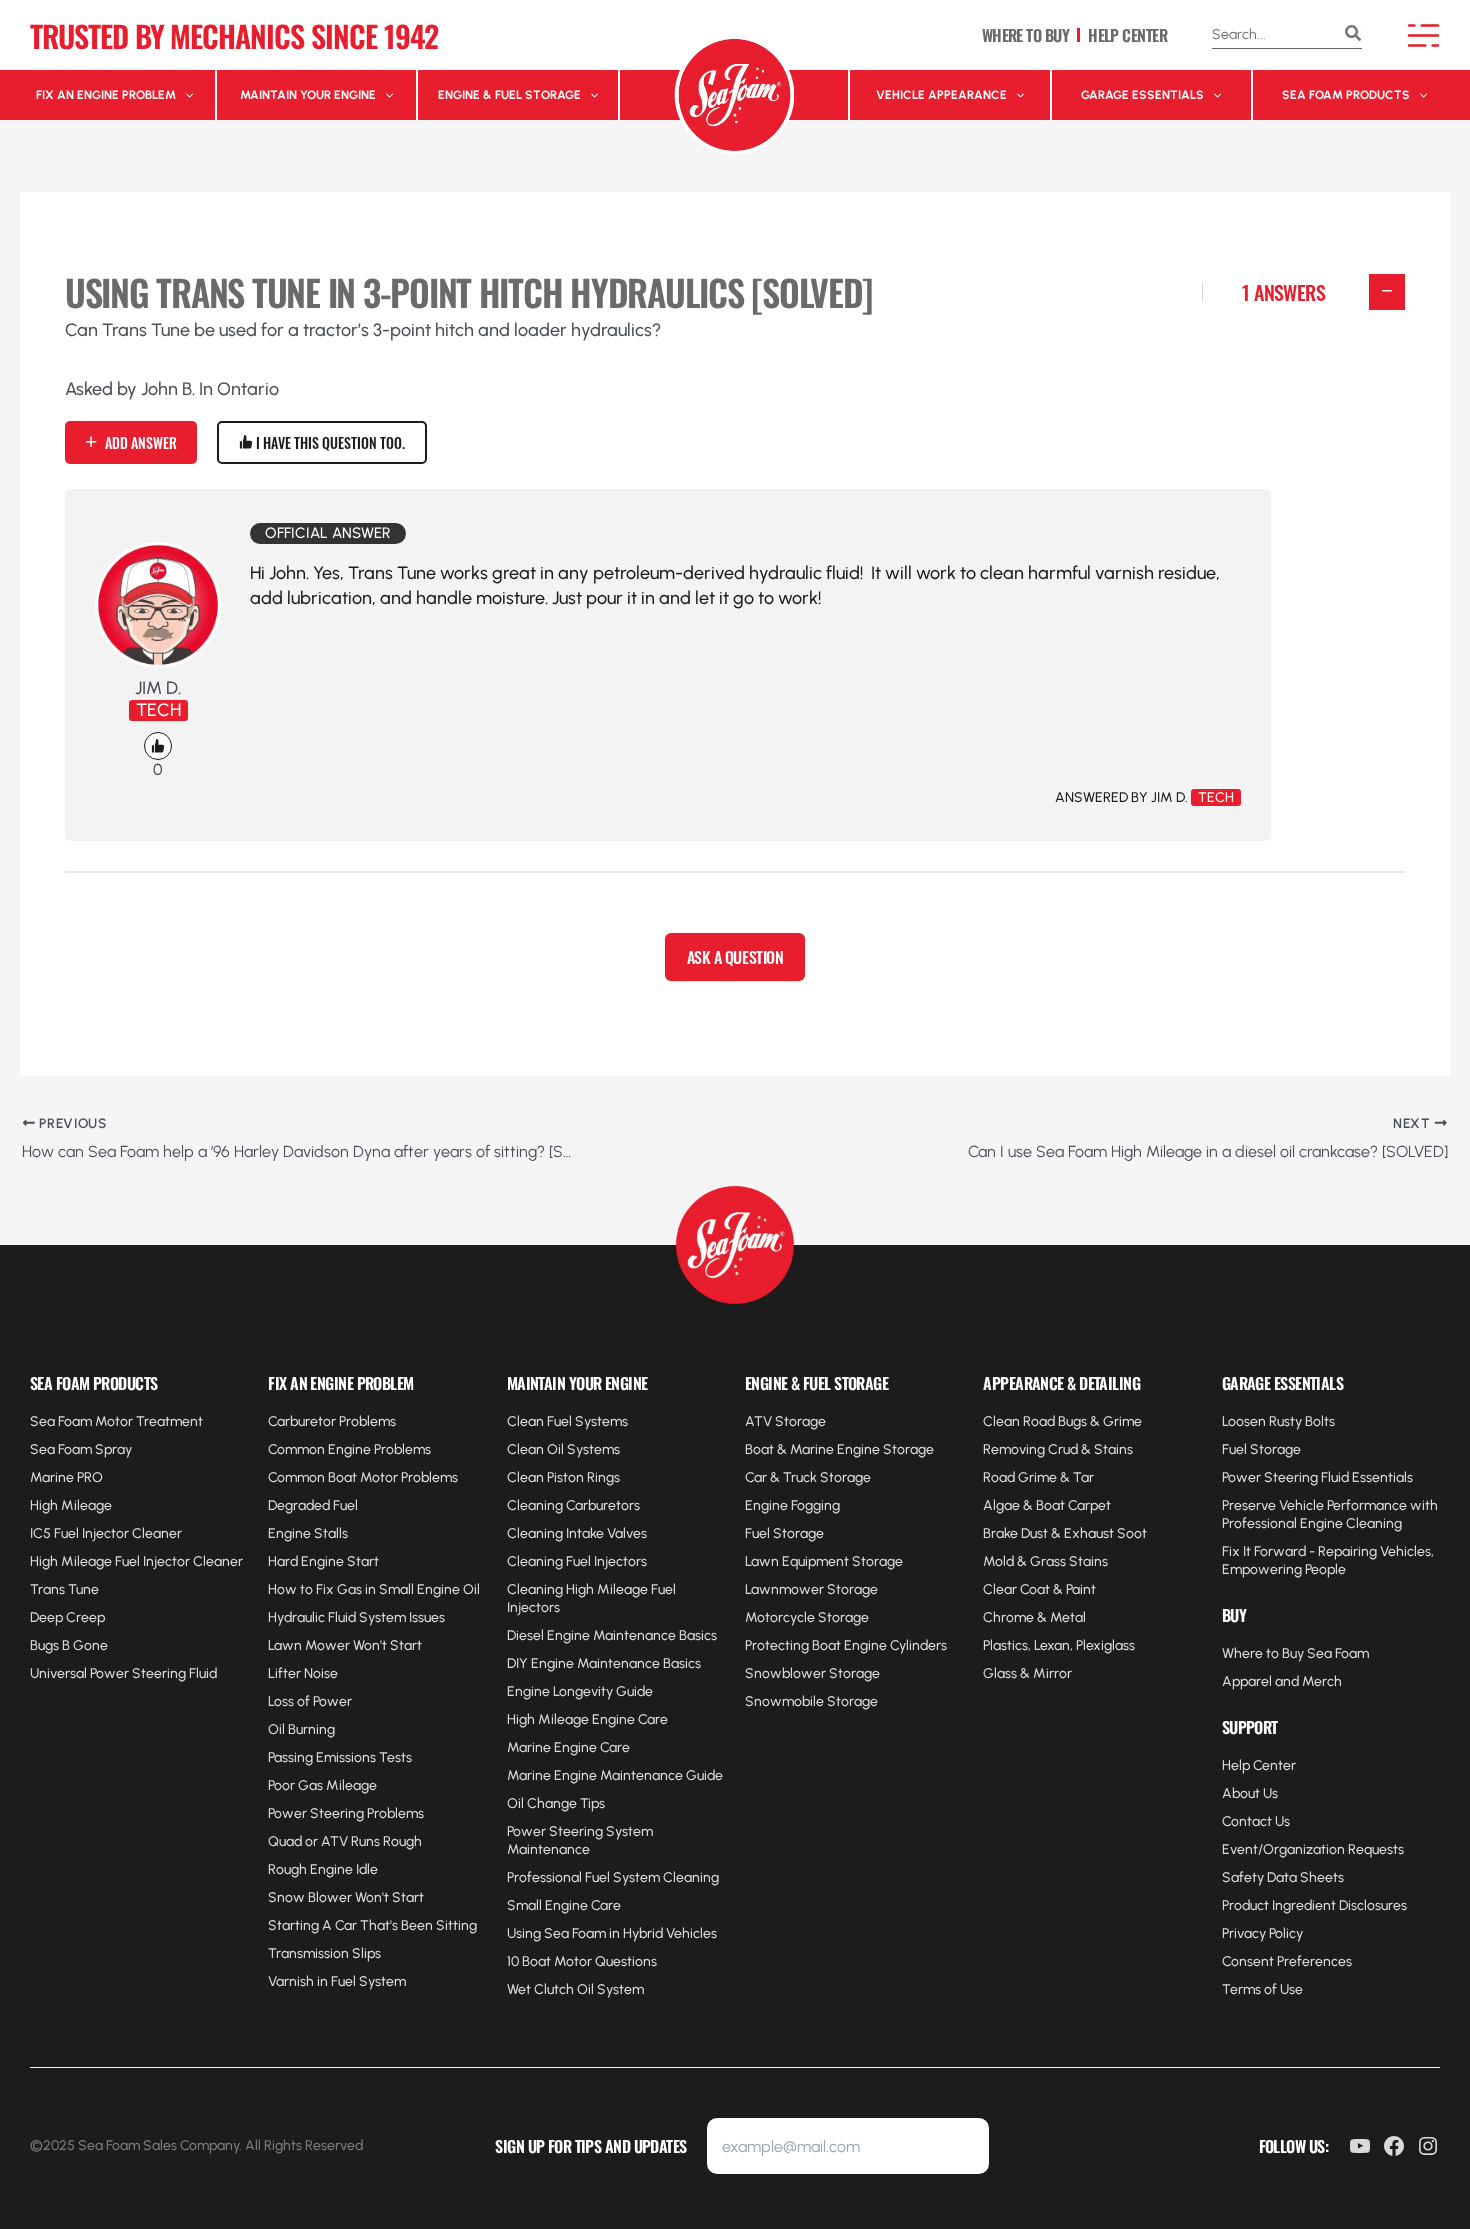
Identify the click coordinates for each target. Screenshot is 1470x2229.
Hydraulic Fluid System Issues (356, 1617)
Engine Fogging (792, 1505)
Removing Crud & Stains (1058, 1449)
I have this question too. (329, 442)
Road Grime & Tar (1038, 1477)
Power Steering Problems (346, 1813)
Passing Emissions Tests (340, 1757)
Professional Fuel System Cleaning (613, 1877)
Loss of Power (310, 1701)
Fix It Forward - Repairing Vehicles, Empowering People (1328, 1560)
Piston (565, 1477)
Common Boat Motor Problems (363, 1477)
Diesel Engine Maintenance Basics (612, 1635)
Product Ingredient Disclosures (1314, 1905)
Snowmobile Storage (811, 1701)
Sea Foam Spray (81, 1449)
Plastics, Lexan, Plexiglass (1059, 1645)
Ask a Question (735, 957)
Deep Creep (67, 1617)
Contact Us (1256, 1821)
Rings (602, 1477)
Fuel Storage (784, 1533)
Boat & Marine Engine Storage (839, 1449)
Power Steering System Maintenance (580, 1840)
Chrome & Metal (1034, 1617)
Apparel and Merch (1282, 1681)
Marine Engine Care (568, 1747)
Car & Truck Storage (808, 1477)
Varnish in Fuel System (337, 1981)
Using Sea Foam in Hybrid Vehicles (612, 1933)
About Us (1250, 1793)
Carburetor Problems (332, 1421)
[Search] (1353, 35)
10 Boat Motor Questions (582, 1961)
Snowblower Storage (812, 1673)
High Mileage (71, 1505)
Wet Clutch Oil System (575, 1989)
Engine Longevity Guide (580, 1691)
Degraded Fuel (313, 1505)
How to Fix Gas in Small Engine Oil (374, 1589)
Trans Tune (64, 1589)
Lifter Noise (303, 1673)
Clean (527, 1477)
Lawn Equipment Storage (824, 1561)
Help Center (1259, 1765)
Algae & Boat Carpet (1047, 1505)
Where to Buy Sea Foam (1295, 1653)
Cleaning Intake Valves (577, 1533)
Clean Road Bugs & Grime (1062, 1421)
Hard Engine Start (323, 1561)
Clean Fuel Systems (567, 1421)
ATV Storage (785, 1421)
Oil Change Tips (556, 1803)
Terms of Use (1262, 1989)
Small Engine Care (564, 1905)
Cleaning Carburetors (573, 1505)
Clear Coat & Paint (1039, 1589)
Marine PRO (66, 1477)
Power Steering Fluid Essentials (1317, 1477)
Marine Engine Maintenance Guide (615, 1775)
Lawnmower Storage (811, 1589)
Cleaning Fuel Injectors (577, 1561)
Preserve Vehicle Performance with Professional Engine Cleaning (1330, 1514)
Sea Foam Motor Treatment (116, 1421)
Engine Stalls (308, 1533)
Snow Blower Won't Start (346, 1897)
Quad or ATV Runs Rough (345, 1841)
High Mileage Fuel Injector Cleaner (136, 1561)
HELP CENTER (1127, 35)
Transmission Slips (324, 1953)
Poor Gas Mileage (322, 1785)
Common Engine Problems (349, 1449)
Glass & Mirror (1027, 1673)
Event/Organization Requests (1313, 1849)
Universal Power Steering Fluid (123, 1673)
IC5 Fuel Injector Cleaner (106, 1533)
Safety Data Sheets (1283, 1877)
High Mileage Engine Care (587, 1719)
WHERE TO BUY (1025, 35)
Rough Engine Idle (323, 1869)
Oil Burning (301, 1729)
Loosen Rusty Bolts (1278, 1421)
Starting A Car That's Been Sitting (372, 1925)
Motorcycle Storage (807, 1617)
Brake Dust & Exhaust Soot (1065, 1533)
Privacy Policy (1262, 1933)
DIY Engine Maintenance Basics (604, 1663)
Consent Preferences (1287, 1961)
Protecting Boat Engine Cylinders (846, 1645)
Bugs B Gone (69, 1645)
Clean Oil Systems (563, 1449)
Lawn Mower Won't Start (345, 1645)
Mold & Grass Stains (1045, 1561)
